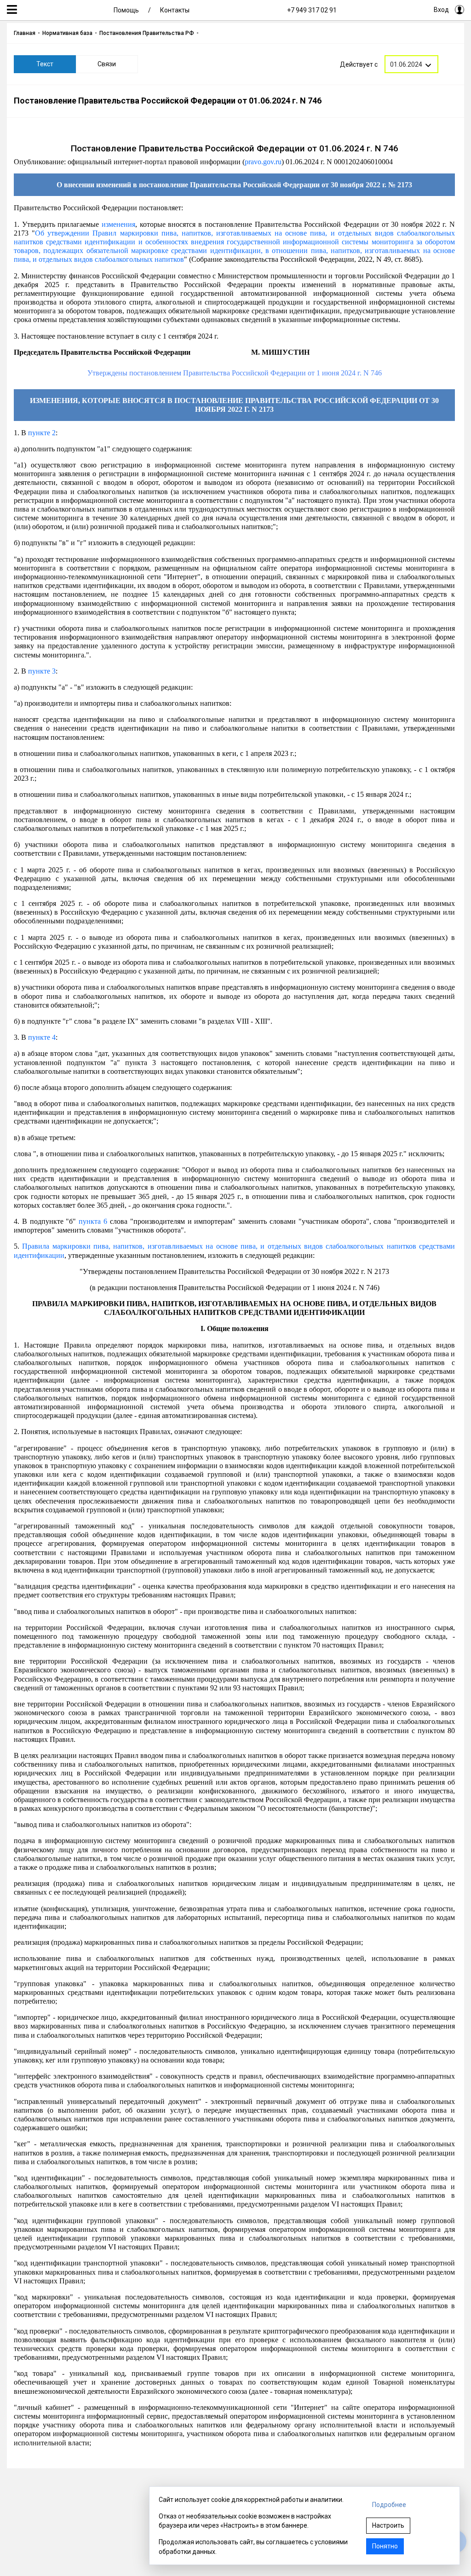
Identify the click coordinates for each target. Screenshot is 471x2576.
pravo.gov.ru (263, 162)
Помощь (126, 10)
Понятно (385, 2546)
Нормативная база (67, 33)
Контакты (175, 10)
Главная (25, 33)
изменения (118, 224)
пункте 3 (42, 671)
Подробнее (389, 2505)
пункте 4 (42, 1037)
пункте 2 (42, 433)
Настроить (388, 2525)
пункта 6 (93, 1221)
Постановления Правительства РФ (147, 33)
